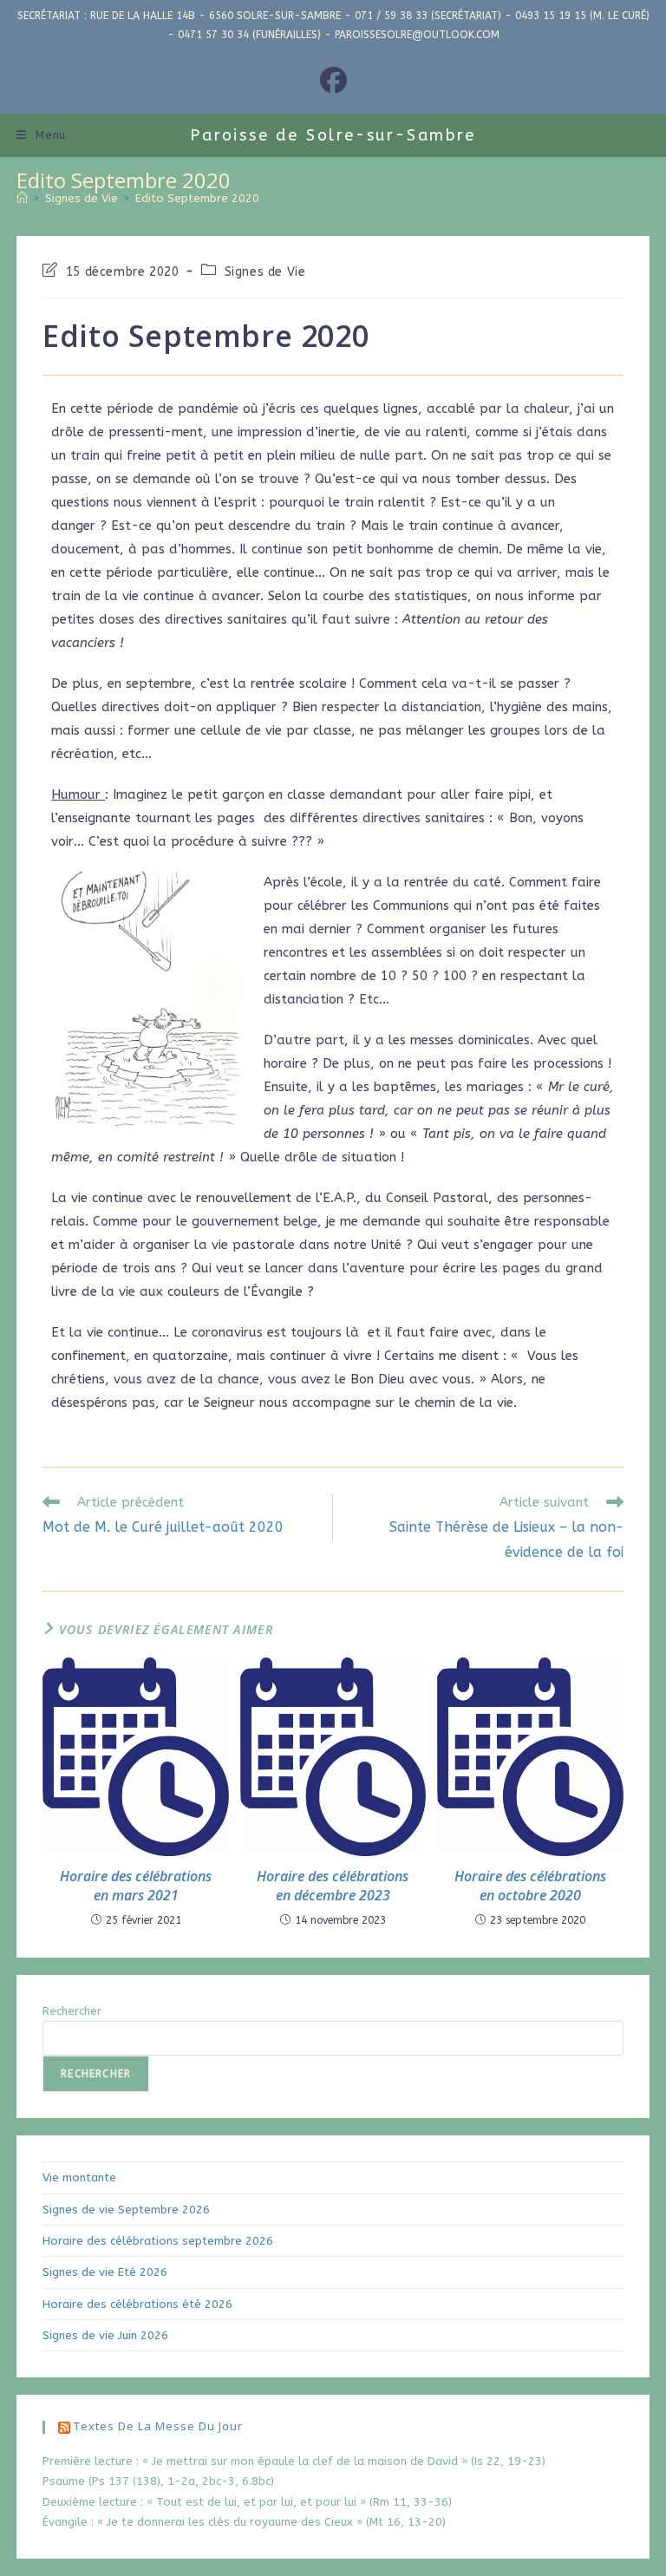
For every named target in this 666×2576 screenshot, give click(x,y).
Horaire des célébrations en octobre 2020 (530, 1886)
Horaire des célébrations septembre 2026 (158, 2241)
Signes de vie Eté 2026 (105, 2272)
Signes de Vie (265, 272)
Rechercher (72, 2011)
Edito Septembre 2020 (197, 198)
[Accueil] (22, 198)
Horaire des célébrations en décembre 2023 (333, 1886)
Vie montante (79, 2177)
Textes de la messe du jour (158, 2426)
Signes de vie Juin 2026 (105, 2335)
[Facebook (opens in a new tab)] (333, 82)
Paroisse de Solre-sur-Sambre (333, 135)
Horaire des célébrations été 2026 (137, 2304)
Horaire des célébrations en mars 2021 (136, 1886)
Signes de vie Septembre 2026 (126, 2210)
